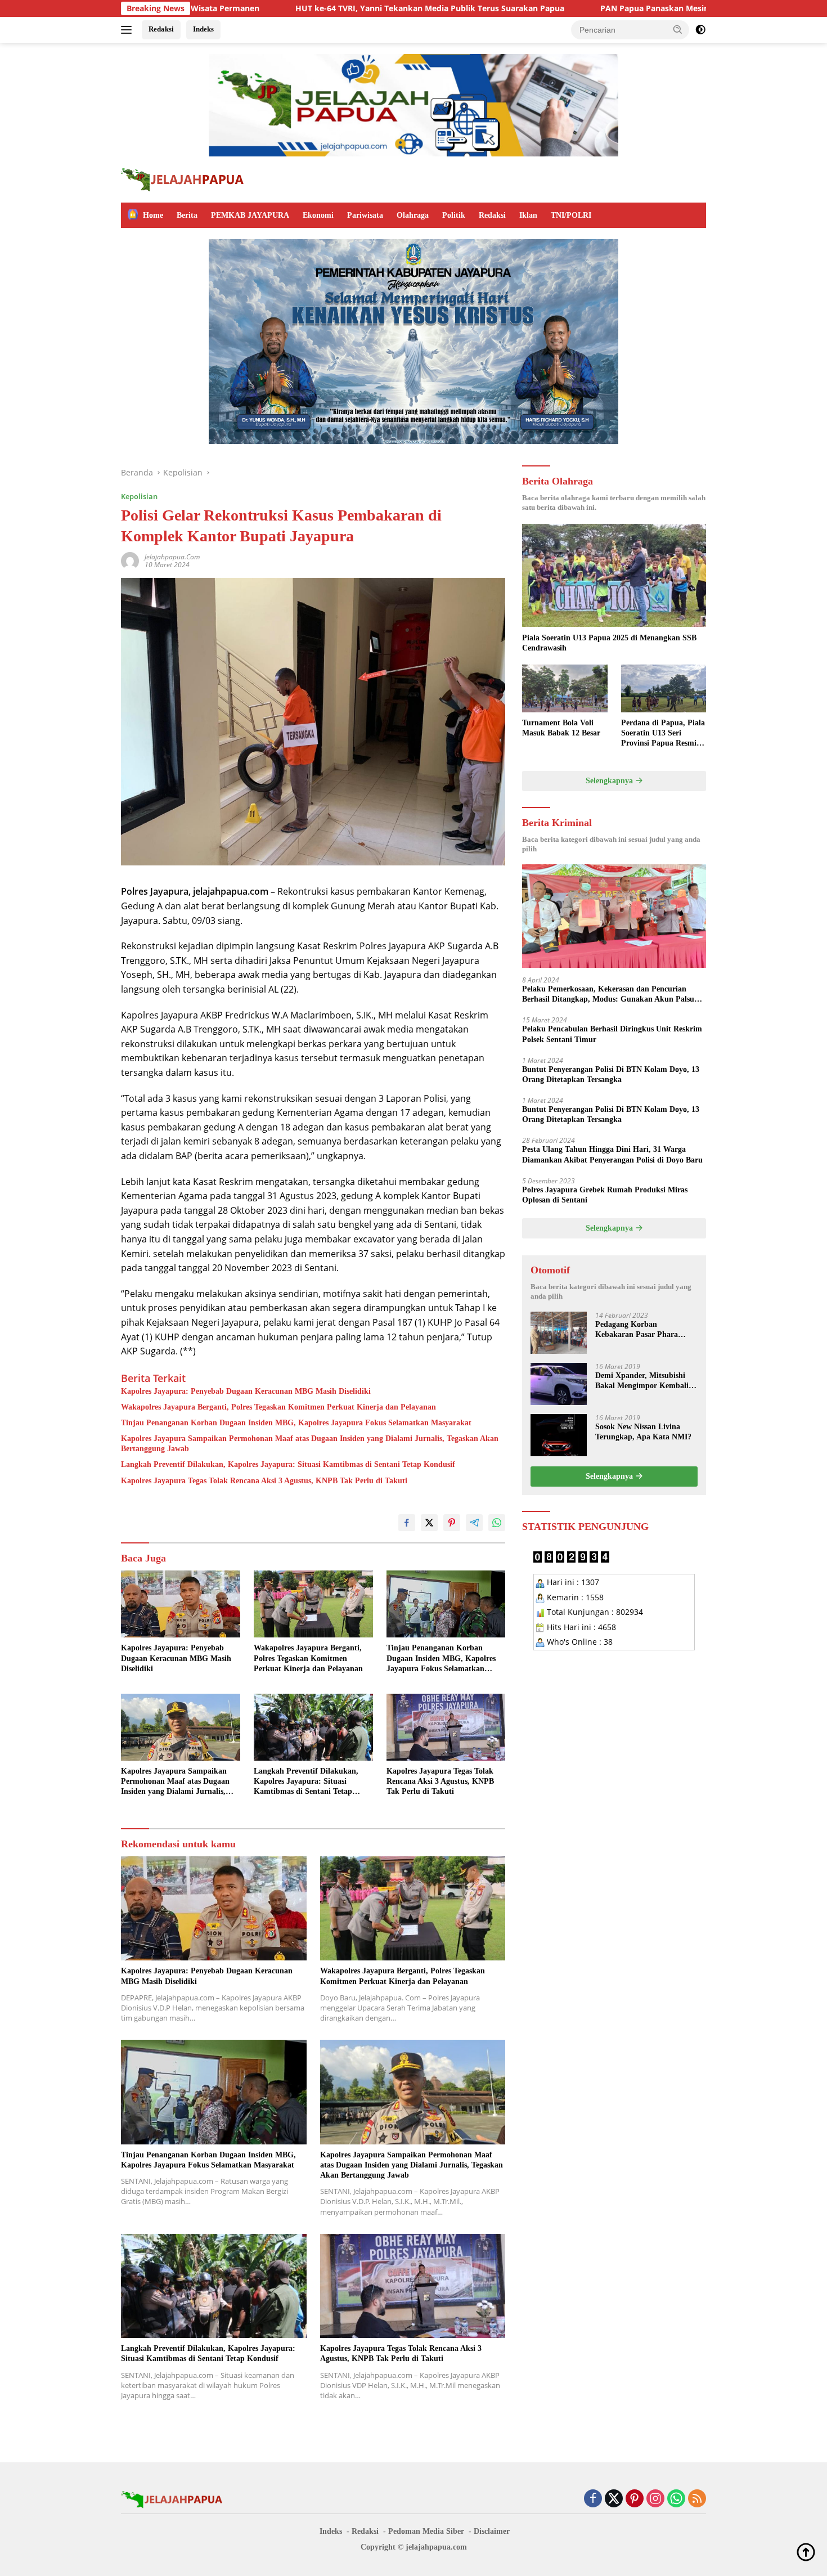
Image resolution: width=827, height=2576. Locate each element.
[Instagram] (655, 2499)
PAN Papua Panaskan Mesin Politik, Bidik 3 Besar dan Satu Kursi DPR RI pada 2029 (620, 8)
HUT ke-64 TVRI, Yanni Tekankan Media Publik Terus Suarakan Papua (290, 8)
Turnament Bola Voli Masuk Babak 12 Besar (561, 728)
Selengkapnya (610, 781)
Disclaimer (492, 2531)
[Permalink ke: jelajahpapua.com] (130, 560)
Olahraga (413, 215)
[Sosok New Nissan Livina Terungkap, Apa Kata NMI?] (559, 1435)
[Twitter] (614, 2499)
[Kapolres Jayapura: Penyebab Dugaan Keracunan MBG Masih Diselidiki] (181, 1604)
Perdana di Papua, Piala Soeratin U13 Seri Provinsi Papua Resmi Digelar (663, 734)
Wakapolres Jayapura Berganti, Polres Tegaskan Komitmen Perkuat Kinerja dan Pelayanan (278, 1407)
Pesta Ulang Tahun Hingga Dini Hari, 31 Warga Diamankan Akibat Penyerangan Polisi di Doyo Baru (612, 1154)
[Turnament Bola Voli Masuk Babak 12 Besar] (565, 688)
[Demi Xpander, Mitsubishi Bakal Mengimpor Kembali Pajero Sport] (559, 1384)
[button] (678, 29)
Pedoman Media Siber (426, 2531)
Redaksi (161, 29)
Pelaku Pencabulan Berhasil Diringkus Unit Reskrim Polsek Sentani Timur (612, 1034)
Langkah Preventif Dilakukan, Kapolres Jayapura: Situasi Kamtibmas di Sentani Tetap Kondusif (288, 1464)
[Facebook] (593, 2499)
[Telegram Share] (474, 1523)
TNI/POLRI (571, 215)
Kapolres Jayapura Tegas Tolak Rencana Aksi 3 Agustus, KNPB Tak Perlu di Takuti (264, 1481)
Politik (454, 215)
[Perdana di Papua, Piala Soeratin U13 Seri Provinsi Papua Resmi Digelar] (664, 688)
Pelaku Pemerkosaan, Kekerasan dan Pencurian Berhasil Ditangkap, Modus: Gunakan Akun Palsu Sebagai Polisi (608, 995)
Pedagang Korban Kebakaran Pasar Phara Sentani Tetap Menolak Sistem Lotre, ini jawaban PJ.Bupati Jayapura (639, 1330)
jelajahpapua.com (172, 557)
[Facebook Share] (407, 1523)
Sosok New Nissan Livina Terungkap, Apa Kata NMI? (643, 1432)
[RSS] (697, 2499)
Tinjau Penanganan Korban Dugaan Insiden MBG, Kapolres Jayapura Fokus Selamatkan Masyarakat (296, 1423)
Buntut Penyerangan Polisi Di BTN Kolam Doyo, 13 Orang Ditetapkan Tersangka (611, 1074)
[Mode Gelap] (700, 30)
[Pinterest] (635, 2499)
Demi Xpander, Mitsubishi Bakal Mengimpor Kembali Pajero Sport (642, 1381)
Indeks (203, 29)
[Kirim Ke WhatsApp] (497, 1523)
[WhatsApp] (676, 2499)
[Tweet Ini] (429, 1523)
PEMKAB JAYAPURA (250, 215)
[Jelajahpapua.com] (183, 179)
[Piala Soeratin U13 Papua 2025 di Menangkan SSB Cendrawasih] (614, 576)
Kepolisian (139, 496)
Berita (187, 215)
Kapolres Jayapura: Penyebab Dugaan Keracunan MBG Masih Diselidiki (246, 1391)
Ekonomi (318, 215)
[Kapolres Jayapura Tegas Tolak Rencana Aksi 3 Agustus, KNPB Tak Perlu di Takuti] (446, 1727)
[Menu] (129, 30)
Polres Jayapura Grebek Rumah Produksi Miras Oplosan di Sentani (605, 1195)
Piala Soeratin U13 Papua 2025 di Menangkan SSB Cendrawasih (609, 642)
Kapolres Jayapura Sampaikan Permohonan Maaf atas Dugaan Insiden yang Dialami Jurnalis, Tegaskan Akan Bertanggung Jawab (310, 1444)
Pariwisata (365, 215)
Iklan (528, 215)
